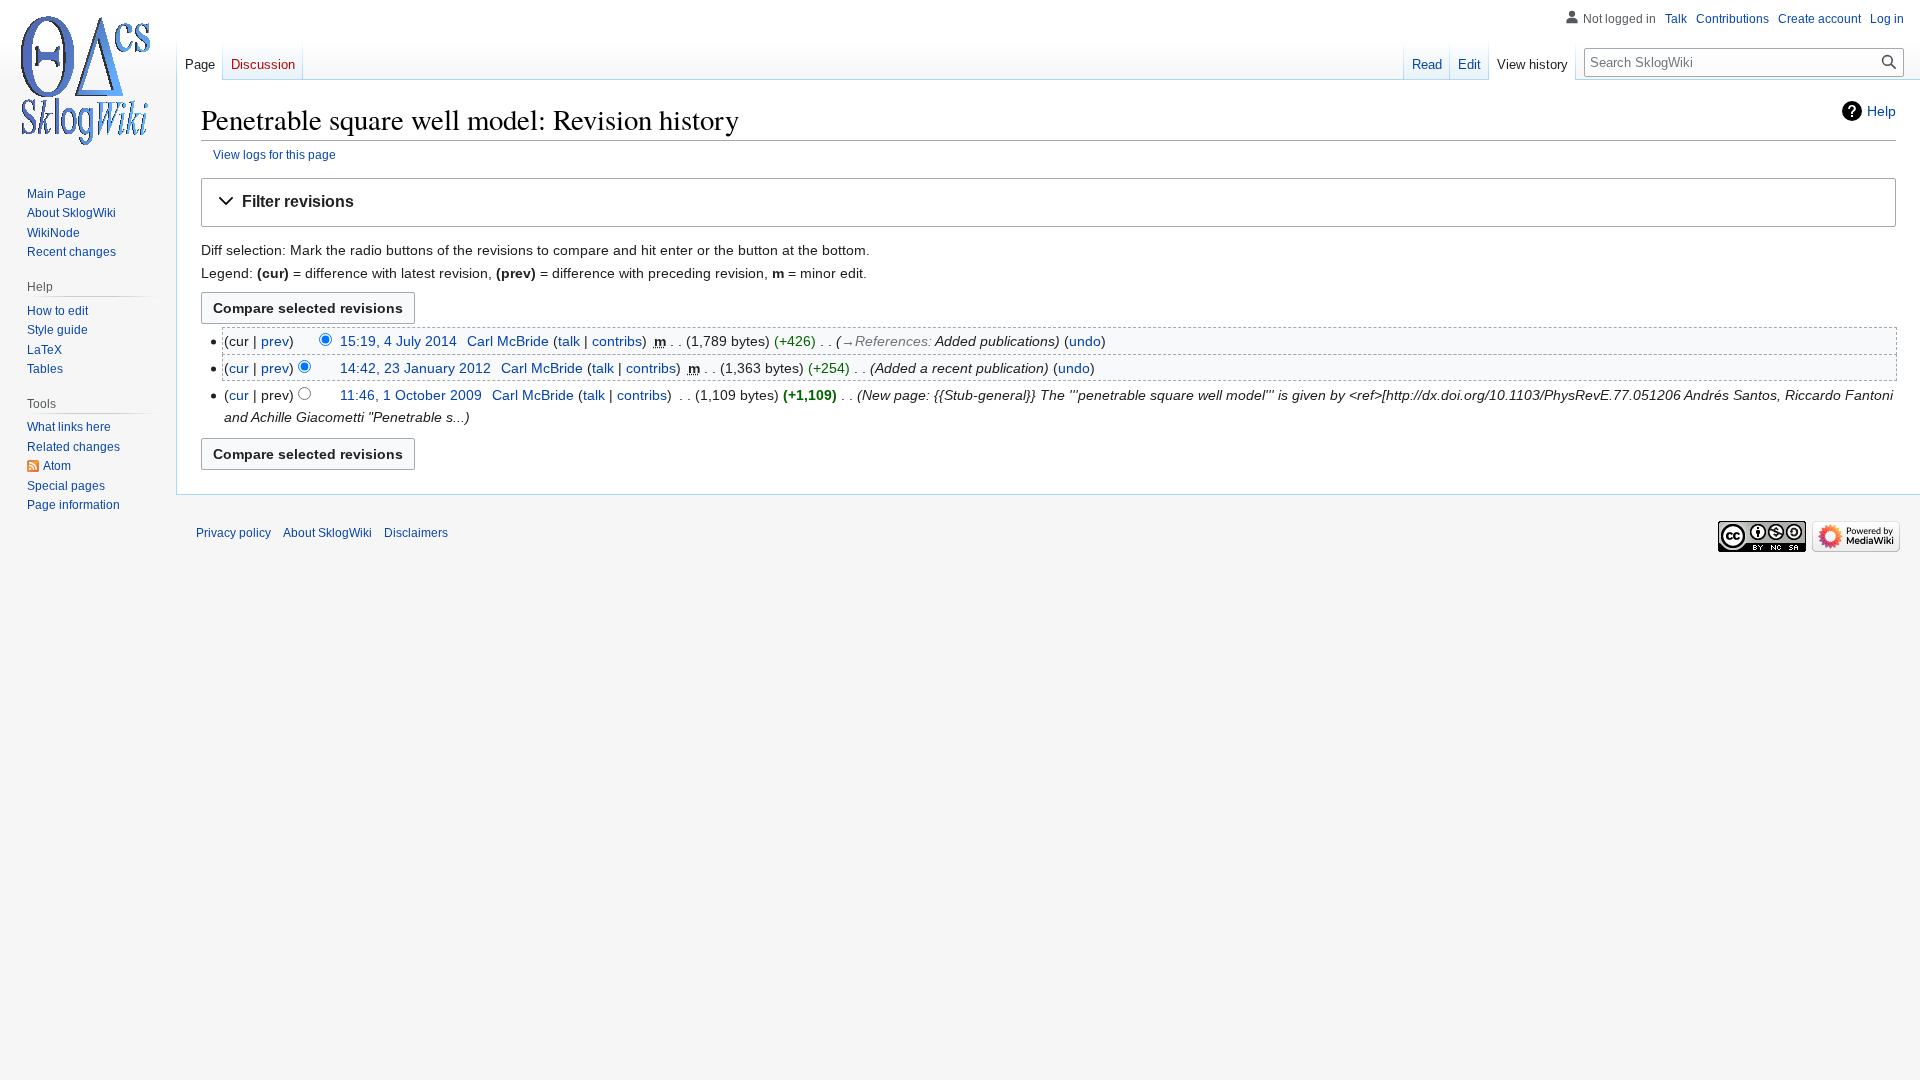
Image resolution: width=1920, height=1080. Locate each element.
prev (275, 341)
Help (1881, 111)
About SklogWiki (327, 533)
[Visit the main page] (88, 80)
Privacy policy (233, 533)
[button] (1048, 202)
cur (239, 368)
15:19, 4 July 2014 (398, 341)
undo (1085, 341)
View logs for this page (274, 154)
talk (569, 341)
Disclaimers (416, 533)
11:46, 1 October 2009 (411, 395)
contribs (617, 341)
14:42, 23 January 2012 (415, 368)
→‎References (884, 341)
